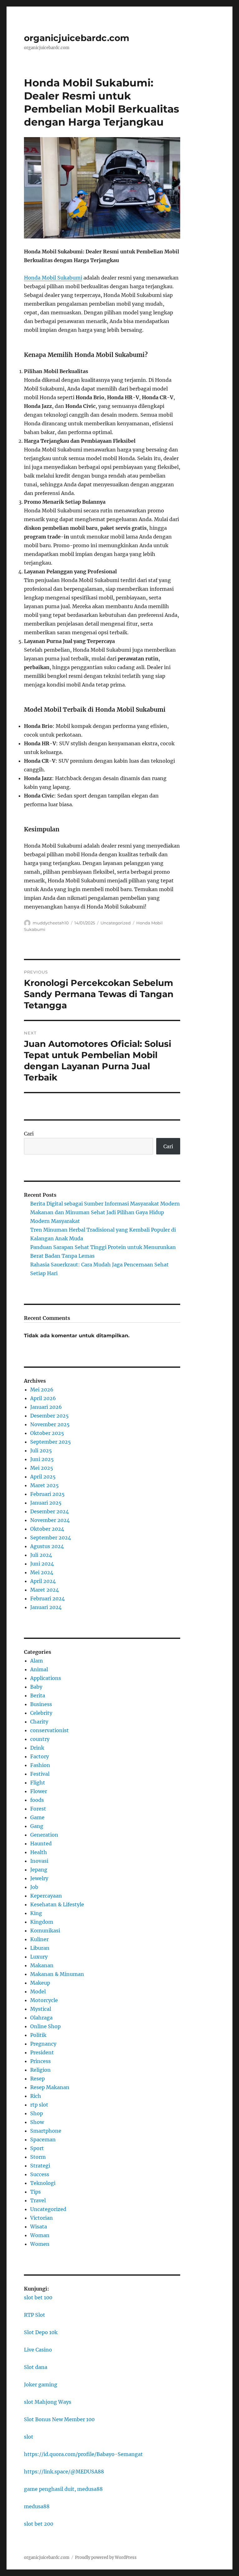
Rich (36, 2096)
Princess (40, 2061)
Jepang (39, 1870)
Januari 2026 (46, 1407)
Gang (37, 1826)
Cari (29, 1134)
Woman (40, 2235)
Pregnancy (43, 2044)
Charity (39, 1722)
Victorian (42, 2218)
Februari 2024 (47, 1598)
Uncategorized (116, 923)
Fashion (40, 1765)
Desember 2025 (49, 1416)
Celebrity (41, 1713)
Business (41, 1704)
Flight (38, 1783)
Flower (39, 1791)
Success (40, 2174)
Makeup (40, 1983)
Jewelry (39, 1878)
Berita (38, 1695)
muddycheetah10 (51, 923)
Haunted (41, 1843)
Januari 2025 (46, 1503)
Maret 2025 (45, 1485)
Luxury (39, 1957)
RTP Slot (35, 2315)
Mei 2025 (42, 1468)
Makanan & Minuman (57, 1974)
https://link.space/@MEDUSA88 (64, 2472)
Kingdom (42, 1922)
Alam (37, 1661)
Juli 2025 (41, 1450)
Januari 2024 (46, 1607)
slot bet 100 (38, 2297)
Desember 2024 (49, 1511)
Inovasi (39, 1861)
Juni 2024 (42, 1564)
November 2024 (50, 1520)
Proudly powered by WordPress (106, 2558)
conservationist (49, 1730)
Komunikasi (45, 1931)
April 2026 (43, 1398)
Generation (44, 1835)
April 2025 (43, 1477)
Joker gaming (41, 2384)
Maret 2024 (45, 1590)
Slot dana (36, 2367)
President (42, 2052)
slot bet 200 (39, 2524)
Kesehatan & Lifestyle (57, 1904)
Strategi (40, 2166)
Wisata (39, 2227)
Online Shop (45, 2026)
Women (40, 2244)
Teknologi (43, 2183)
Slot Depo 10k (41, 2332)
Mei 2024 (42, 1572)
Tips (35, 2192)
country (40, 1739)
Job (34, 1887)
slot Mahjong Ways (48, 2402)
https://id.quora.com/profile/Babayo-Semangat (83, 2454)
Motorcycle (44, 2000)
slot (29, 2437)
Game (37, 1817)
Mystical (41, 2009)
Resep (37, 2079)
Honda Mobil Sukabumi (53, 278)
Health (39, 1852)
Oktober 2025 (47, 1433)
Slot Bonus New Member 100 (59, 2419)
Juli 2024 (41, 1555)
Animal (39, 1669)
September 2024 (51, 1538)
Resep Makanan (50, 2087)
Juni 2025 (42, 1459)
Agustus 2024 (47, 1546)
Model (38, 1991)
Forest (38, 1809)
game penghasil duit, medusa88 (63, 2489)
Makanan (42, 1965)
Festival (40, 1774)
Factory (40, 1756)
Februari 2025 (47, 1494)
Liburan (40, 1948)
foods (37, 1800)
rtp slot (39, 2105)
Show (37, 2122)
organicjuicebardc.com (77, 38)
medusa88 (37, 2506)
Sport (37, 2148)
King (36, 1913)
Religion (40, 2070)
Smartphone (46, 2131)
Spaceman (43, 2139)
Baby (36, 1687)
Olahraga (41, 2018)
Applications (46, 1678)
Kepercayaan (46, 1896)
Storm (38, 2157)
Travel (38, 2200)
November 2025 (50, 1424)
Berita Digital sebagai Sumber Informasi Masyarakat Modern (105, 1204)
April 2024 (43, 1581)
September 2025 (51, 1442)
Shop (37, 2113)
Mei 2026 (42, 1390)
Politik (38, 2035)
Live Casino (38, 2350)
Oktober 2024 (47, 1529)
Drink (37, 1748)
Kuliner (39, 1939)
